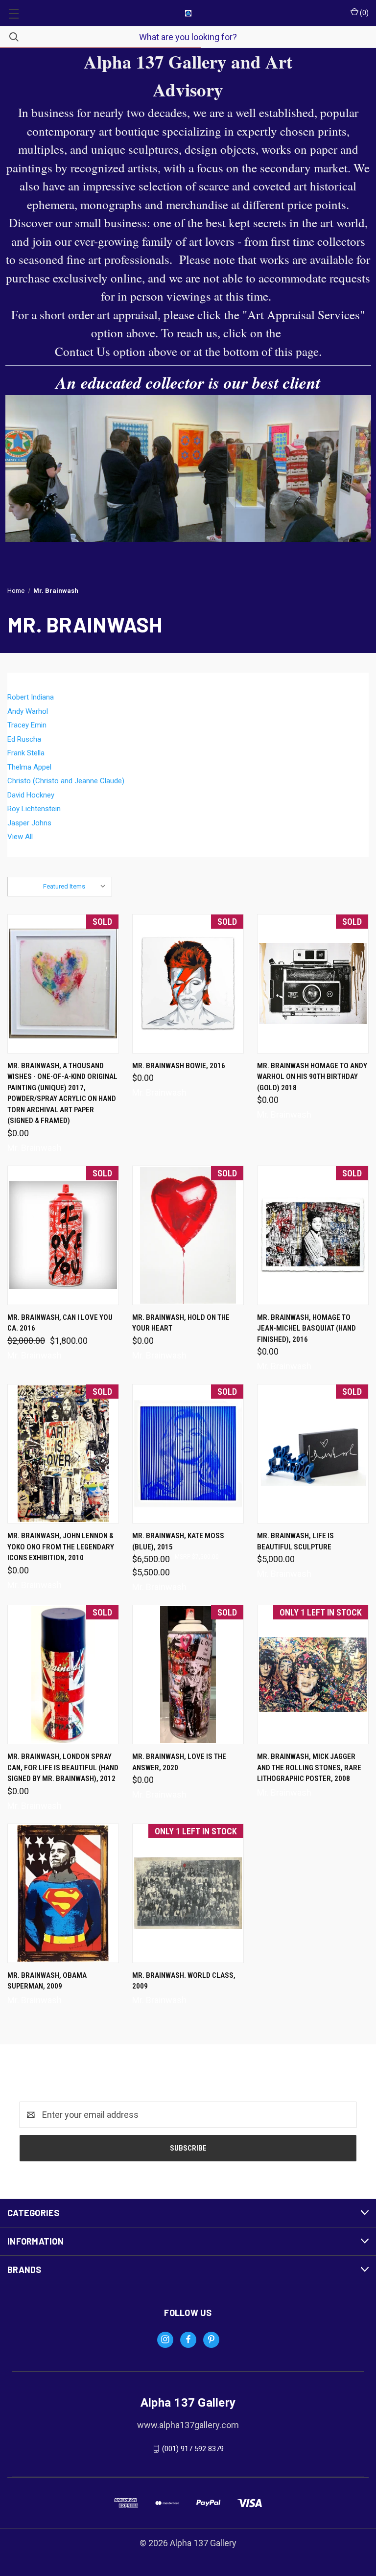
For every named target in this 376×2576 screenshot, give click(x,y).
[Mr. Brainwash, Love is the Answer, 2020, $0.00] (188, 1674)
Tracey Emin (27, 725)
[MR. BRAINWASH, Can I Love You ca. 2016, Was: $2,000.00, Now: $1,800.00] (63, 1235)
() (364, 13)
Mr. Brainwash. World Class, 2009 (184, 1981)
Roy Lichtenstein (34, 809)
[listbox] (77, 887)
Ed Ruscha (24, 739)
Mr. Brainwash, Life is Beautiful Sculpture (295, 1541)
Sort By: (25, 886)
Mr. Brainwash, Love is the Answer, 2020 (179, 1762)
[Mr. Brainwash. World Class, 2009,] (188, 1893)
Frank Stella (26, 753)
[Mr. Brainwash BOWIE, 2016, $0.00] (188, 984)
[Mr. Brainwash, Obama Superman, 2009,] (63, 1893)
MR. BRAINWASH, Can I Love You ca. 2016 (60, 1323)
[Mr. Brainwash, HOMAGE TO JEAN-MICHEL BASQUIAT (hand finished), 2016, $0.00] (313, 1235)
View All (20, 837)
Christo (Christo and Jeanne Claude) (66, 781)
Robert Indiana (31, 697)
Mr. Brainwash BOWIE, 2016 (179, 1066)
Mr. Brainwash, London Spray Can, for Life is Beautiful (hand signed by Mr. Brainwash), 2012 (63, 1768)
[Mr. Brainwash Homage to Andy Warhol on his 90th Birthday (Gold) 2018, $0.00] (313, 984)
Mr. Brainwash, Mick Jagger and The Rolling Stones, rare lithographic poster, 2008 (309, 1768)
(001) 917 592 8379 (193, 2449)
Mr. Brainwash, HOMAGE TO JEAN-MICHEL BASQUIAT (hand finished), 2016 (306, 1328)
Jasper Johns (29, 823)
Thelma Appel (29, 767)
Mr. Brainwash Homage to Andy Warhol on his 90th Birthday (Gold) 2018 (312, 1077)
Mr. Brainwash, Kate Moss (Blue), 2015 (178, 1541)
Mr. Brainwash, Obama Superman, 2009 (47, 1981)
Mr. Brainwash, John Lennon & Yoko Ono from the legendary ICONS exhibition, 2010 (61, 1547)
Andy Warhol (28, 711)
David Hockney (31, 795)
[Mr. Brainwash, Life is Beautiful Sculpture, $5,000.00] (313, 1454)
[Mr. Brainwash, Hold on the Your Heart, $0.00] (188, 1235)
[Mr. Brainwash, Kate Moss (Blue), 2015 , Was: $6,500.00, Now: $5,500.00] (188, 1454)
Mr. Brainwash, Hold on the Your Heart (181, 1323)
